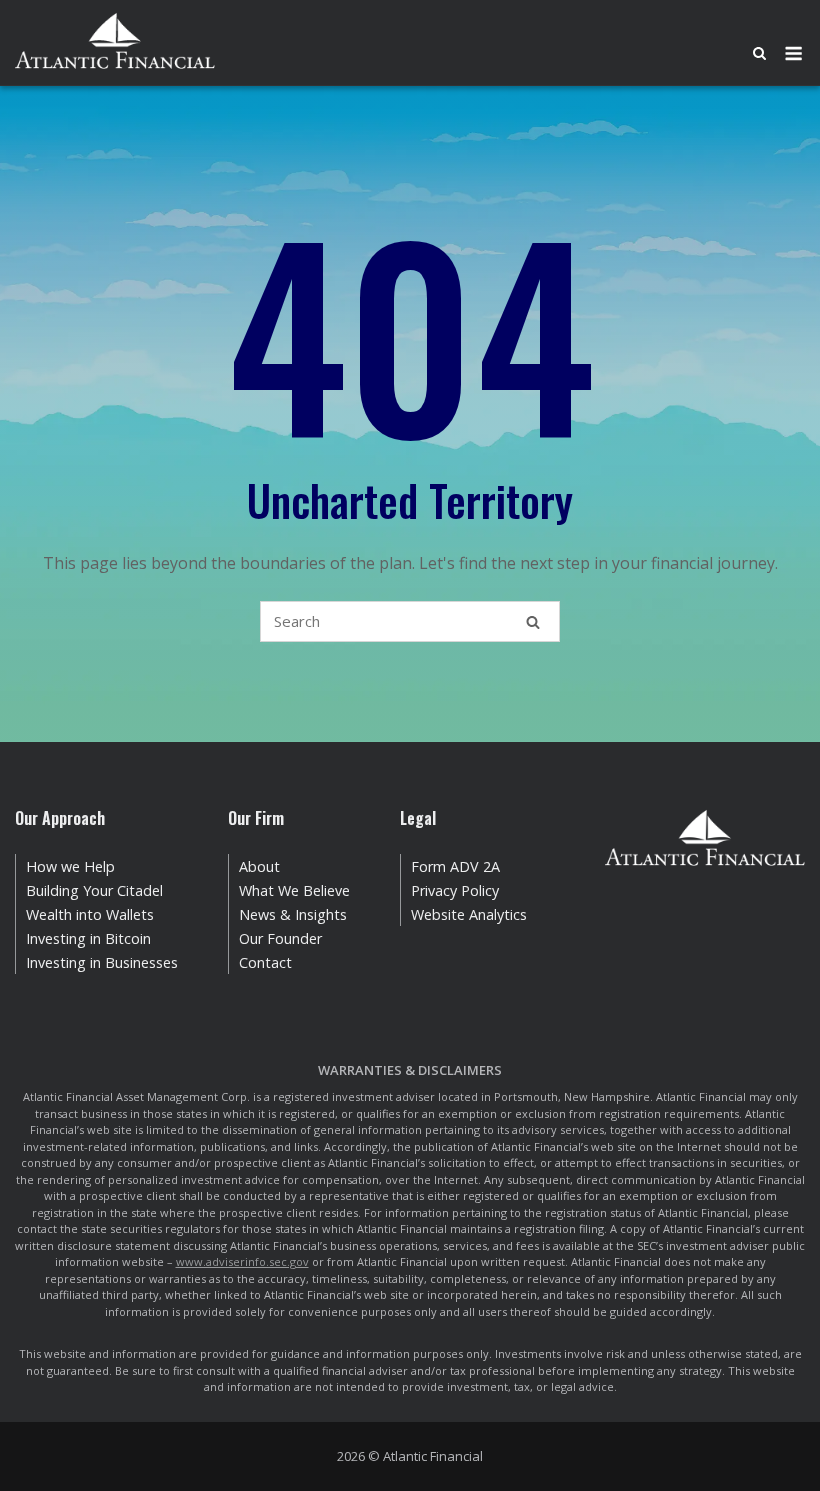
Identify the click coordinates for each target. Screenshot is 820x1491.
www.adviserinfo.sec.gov (242, 1261)
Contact (265, 962)
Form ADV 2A (455, 866)
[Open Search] (759, 54)
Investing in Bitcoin (88, 938)
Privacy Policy (455, 890)
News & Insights (293, 914)
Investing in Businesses (102, 962)
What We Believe (294, 890)
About (259, 866)
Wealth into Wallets (90, 914)
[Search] (533, 621)
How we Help (70, 866)
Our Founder (280, 938)
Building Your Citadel (94, 890)
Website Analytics (469, 914)
